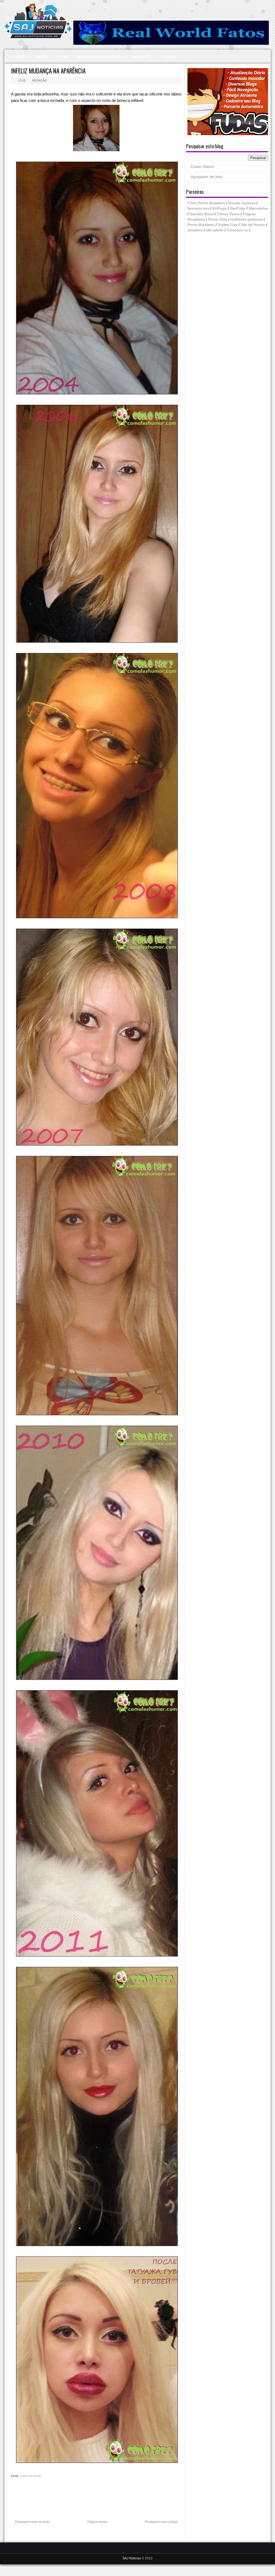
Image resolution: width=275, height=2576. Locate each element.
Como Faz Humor (31, 2476)
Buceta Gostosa (242, 203)
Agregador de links (207, 177)
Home (20, 57)
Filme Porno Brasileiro (206, 203)
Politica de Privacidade (100, 57)
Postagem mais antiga (161, 2522)
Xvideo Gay (228, 225)
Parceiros (141, 57)
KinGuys (220, 208)
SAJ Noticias (132, 2558)
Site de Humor (253, 225)
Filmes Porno (228, 214)
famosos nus (198, 208)
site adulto (215, 230)
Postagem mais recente (32, 2522)
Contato (169, 57)
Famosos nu (237, 230)
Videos (41, 57)
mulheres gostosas (247, 219)
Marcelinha (258, 208)
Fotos (63, 57)
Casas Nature (202, 167)
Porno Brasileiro (201, 225)
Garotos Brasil (202, 214)
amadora (195, 230)
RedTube (238, 208)
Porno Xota (218, 219)
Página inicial (97, 2522)
